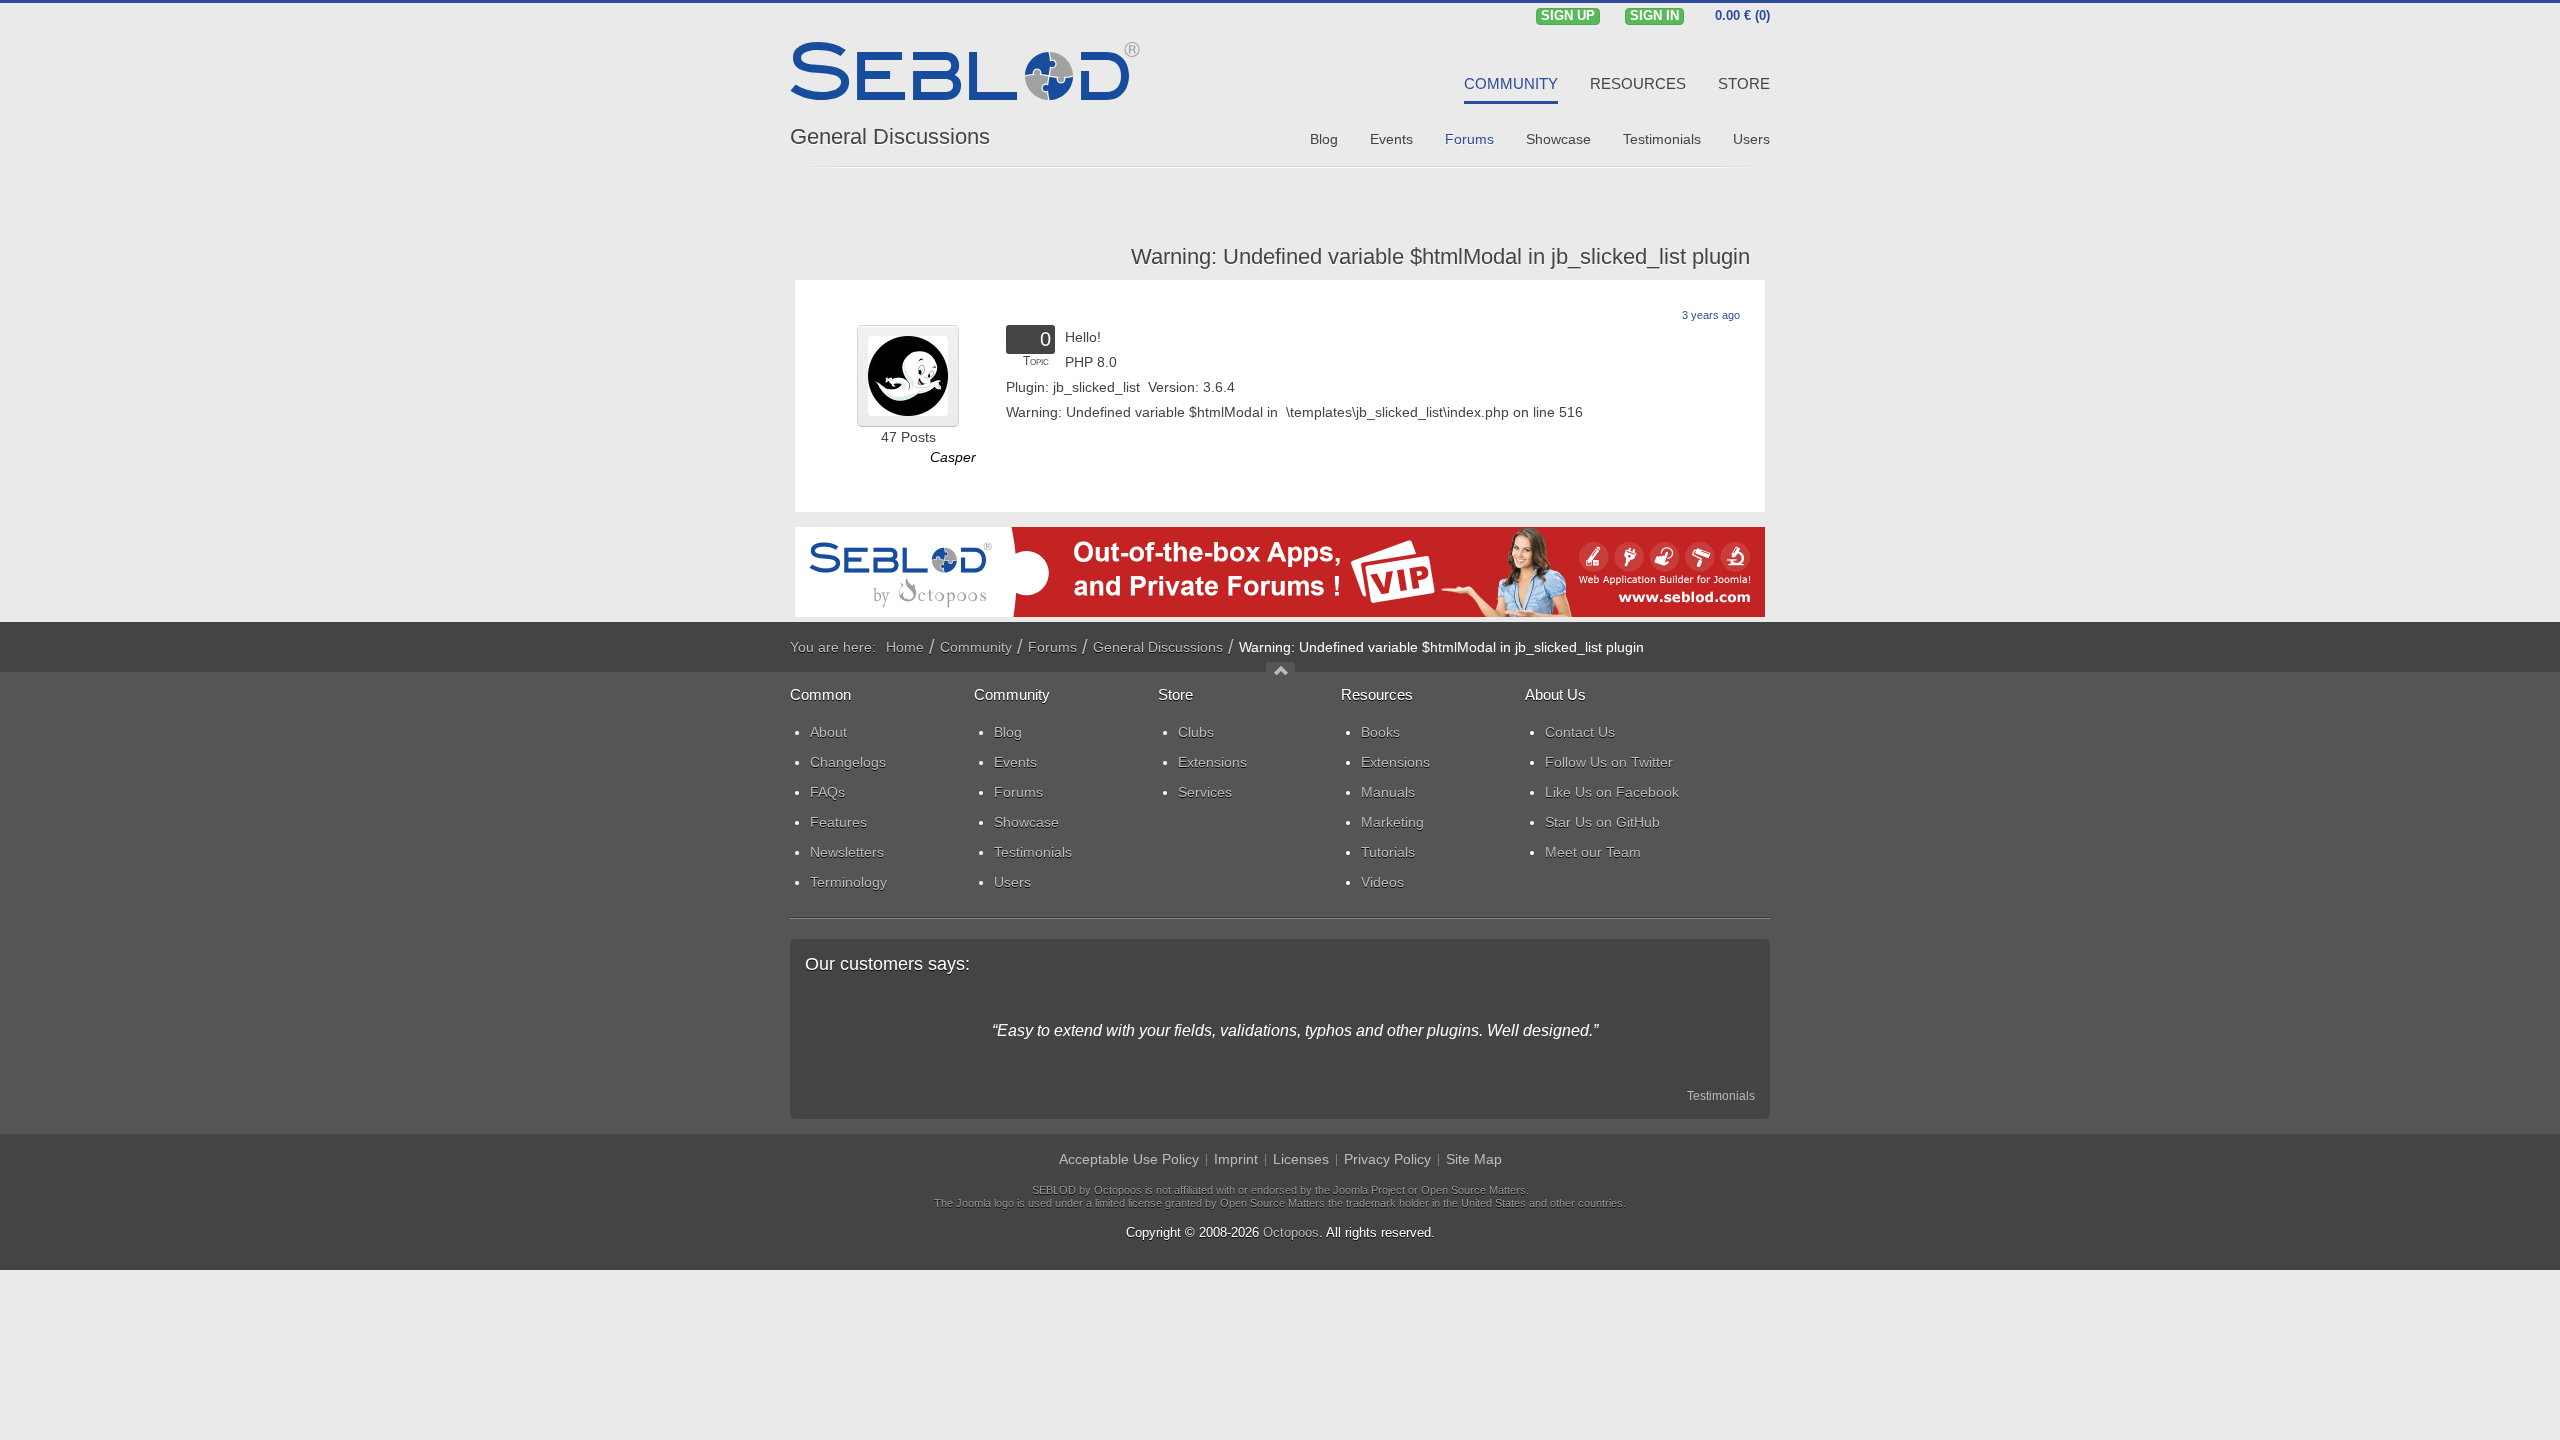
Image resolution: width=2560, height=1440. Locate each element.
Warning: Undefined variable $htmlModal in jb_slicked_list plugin (1440, 256)
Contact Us (1580, 732)
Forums (1052, 647)
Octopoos (1291, 1232)
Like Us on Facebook (1612, 792)
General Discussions (890, 136)
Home (905, 647)
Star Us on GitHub (1602, 822)
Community (976, 647)
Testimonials (1721, 1096)
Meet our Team (1593, 852)
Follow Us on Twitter (1609, 762)
